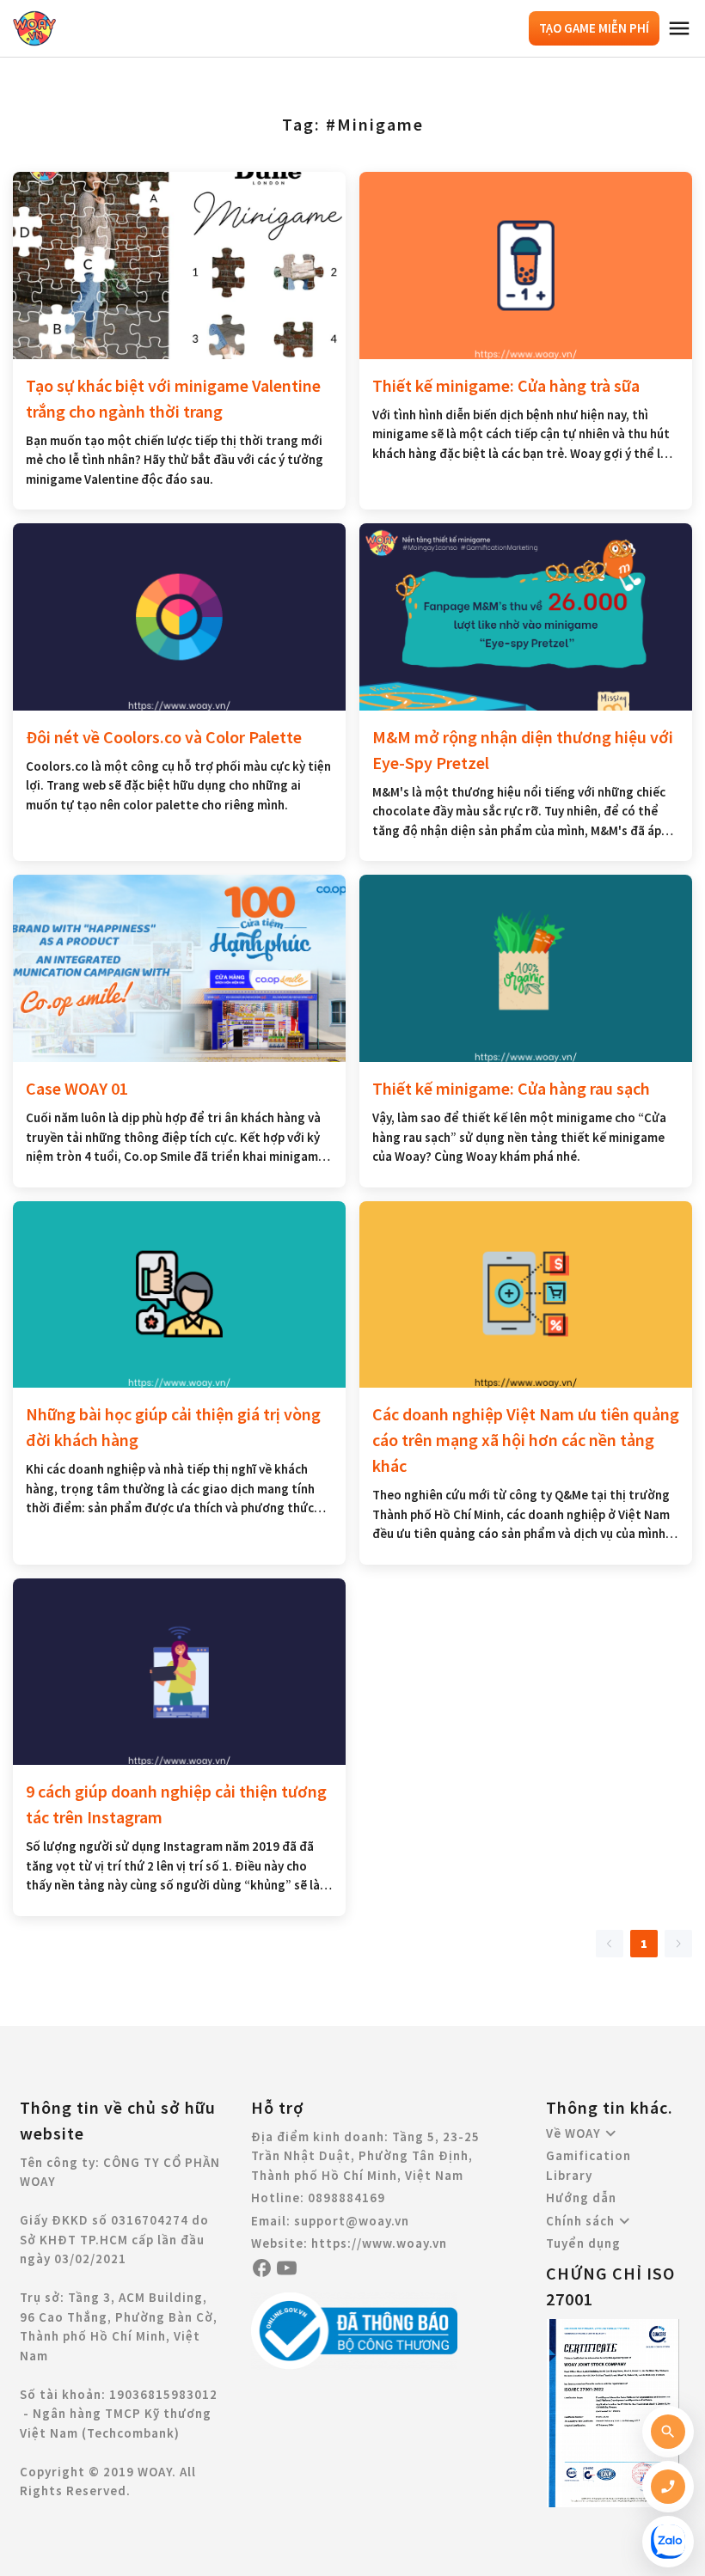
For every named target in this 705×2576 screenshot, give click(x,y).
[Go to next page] (678, 1944)
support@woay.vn (352, 2221)
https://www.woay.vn (379, 2243)
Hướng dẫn (581, 2198)
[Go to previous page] (610, 1944)
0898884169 (346, 2198)
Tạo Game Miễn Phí (594, 28)
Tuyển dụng (583, 2243)
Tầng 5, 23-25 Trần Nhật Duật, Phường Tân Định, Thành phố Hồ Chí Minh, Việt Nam (365, 2156)
